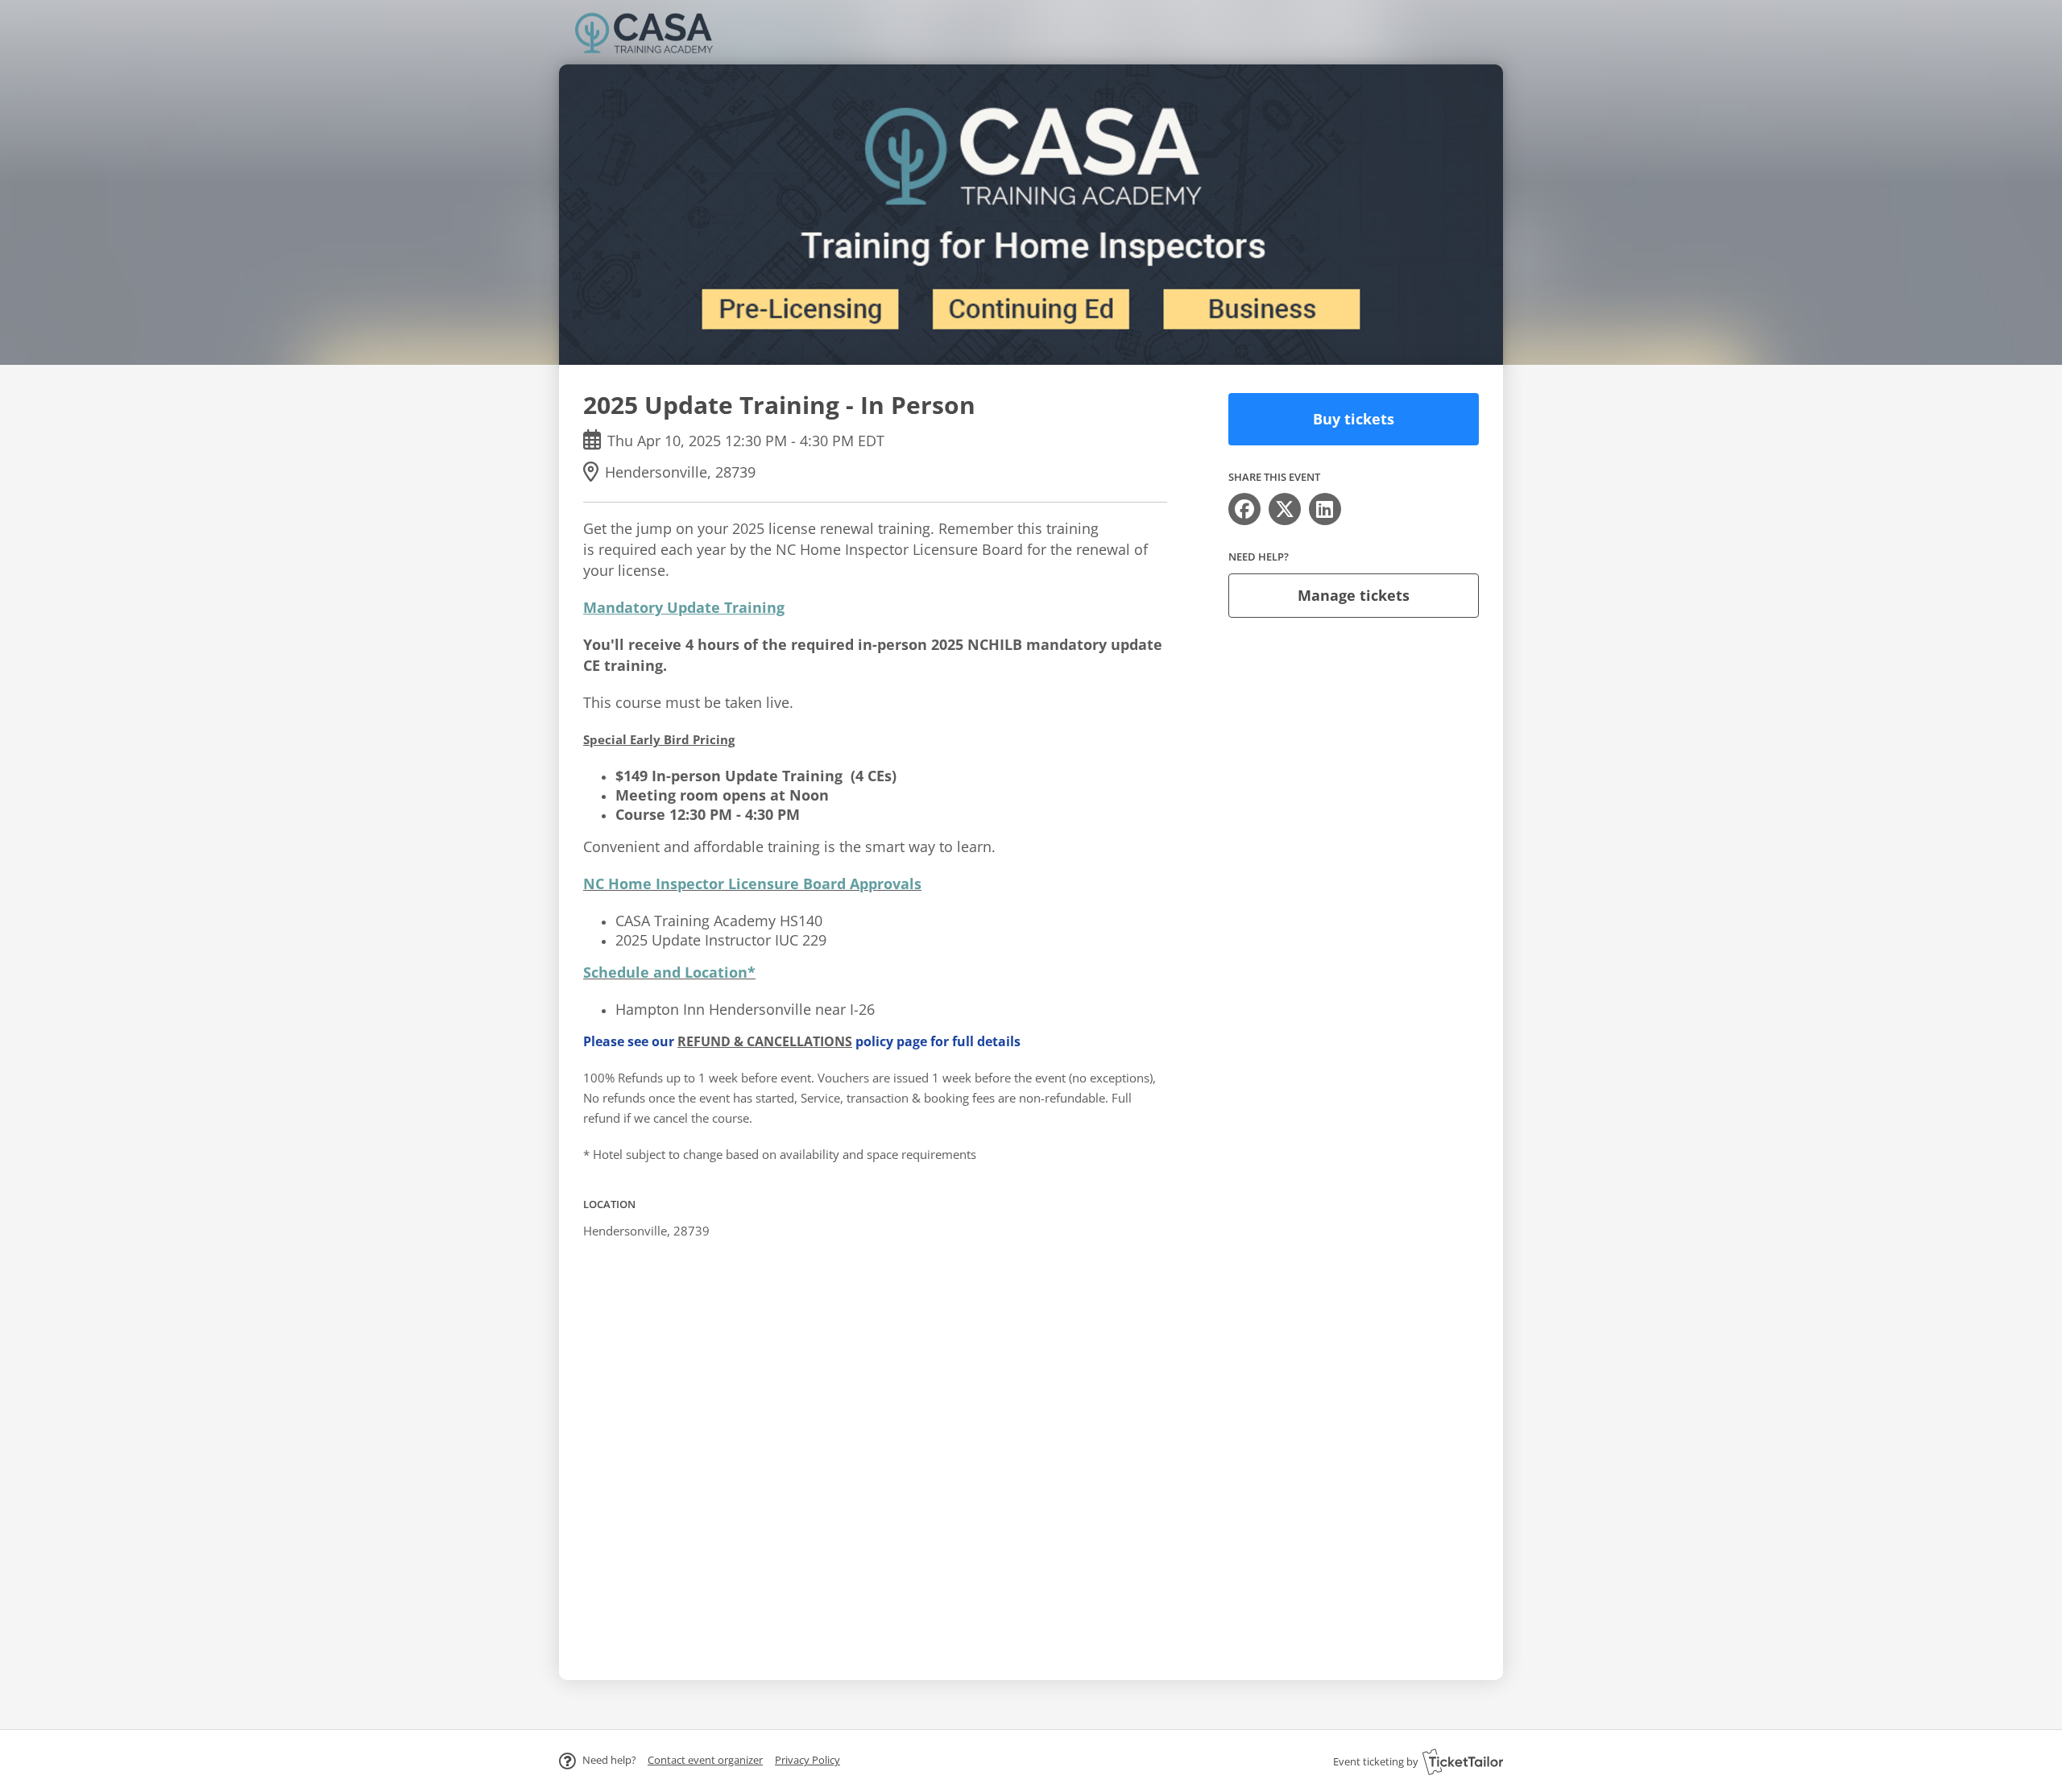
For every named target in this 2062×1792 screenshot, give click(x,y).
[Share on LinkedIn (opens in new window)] (1325, 509)
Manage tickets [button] (1354, 595)
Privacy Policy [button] (807, 1760)
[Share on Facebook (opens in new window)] (1244, 509)
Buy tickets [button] (1354, 419)
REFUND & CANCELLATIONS (765, 1041)
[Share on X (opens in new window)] (1285, 509)
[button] (705, 1760)
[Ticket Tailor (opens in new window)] (1463, 1761)
